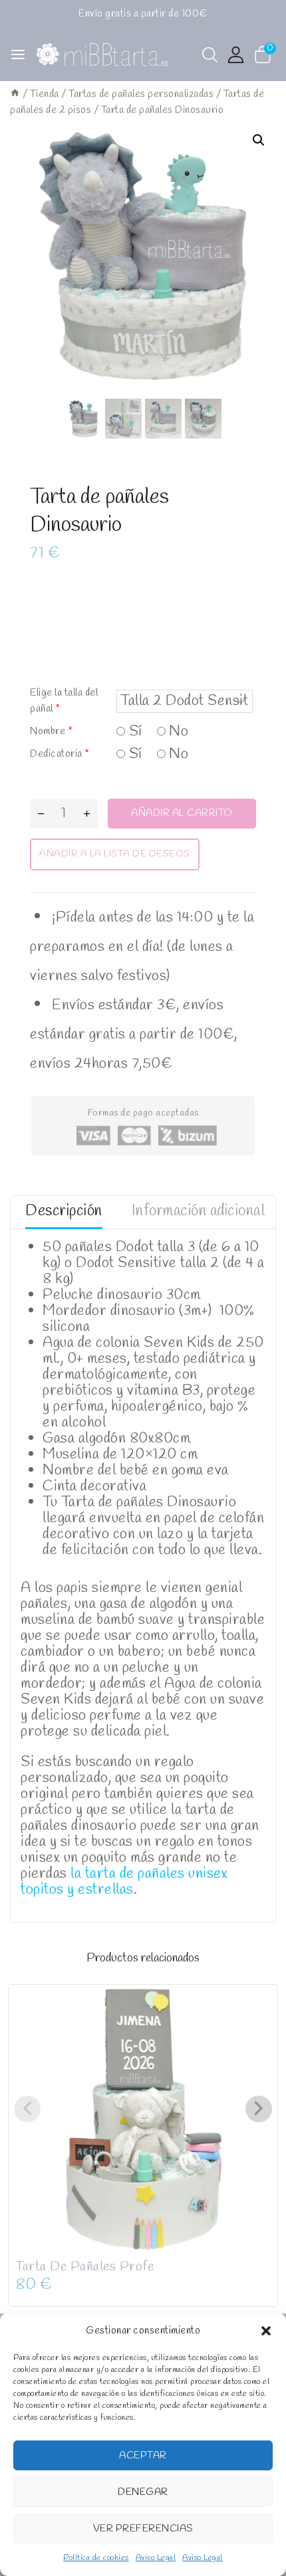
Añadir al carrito (182, 813)
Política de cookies (96, 2558)
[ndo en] (15, 94)
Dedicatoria (60, 754)
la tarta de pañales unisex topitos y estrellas (124, 1882)
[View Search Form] (210, 55)
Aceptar (143, 2456)
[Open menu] (18, 54)
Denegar (143, 2492)
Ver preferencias (143, 2529)
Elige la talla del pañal (64, 701)
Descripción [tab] (64, 1211)
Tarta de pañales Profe (84, 2267)
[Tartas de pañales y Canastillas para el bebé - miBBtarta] (102, 55)
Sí (134, 732)
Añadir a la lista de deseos (115, 854)
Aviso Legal (156, 2558)
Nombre (51, 732)
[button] (266, 2331)
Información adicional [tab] (199, 1211)
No (177, 732)
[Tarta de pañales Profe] (143, 2119)
